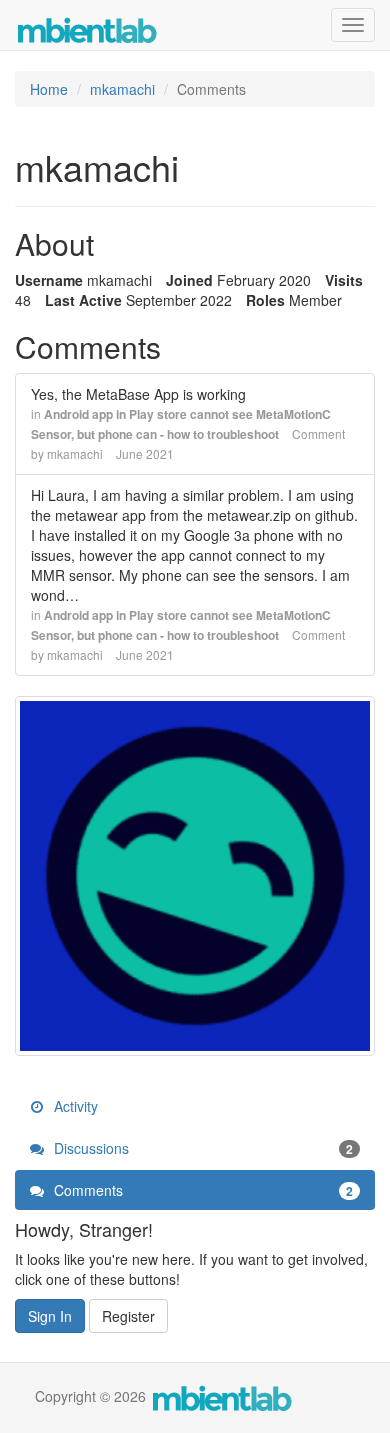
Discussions (201, 1148)
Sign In (50, 1316)
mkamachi (75, 453)
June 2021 (145, 453)
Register (128, 1316)
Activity (74, 1106)
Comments (201, 1190)
